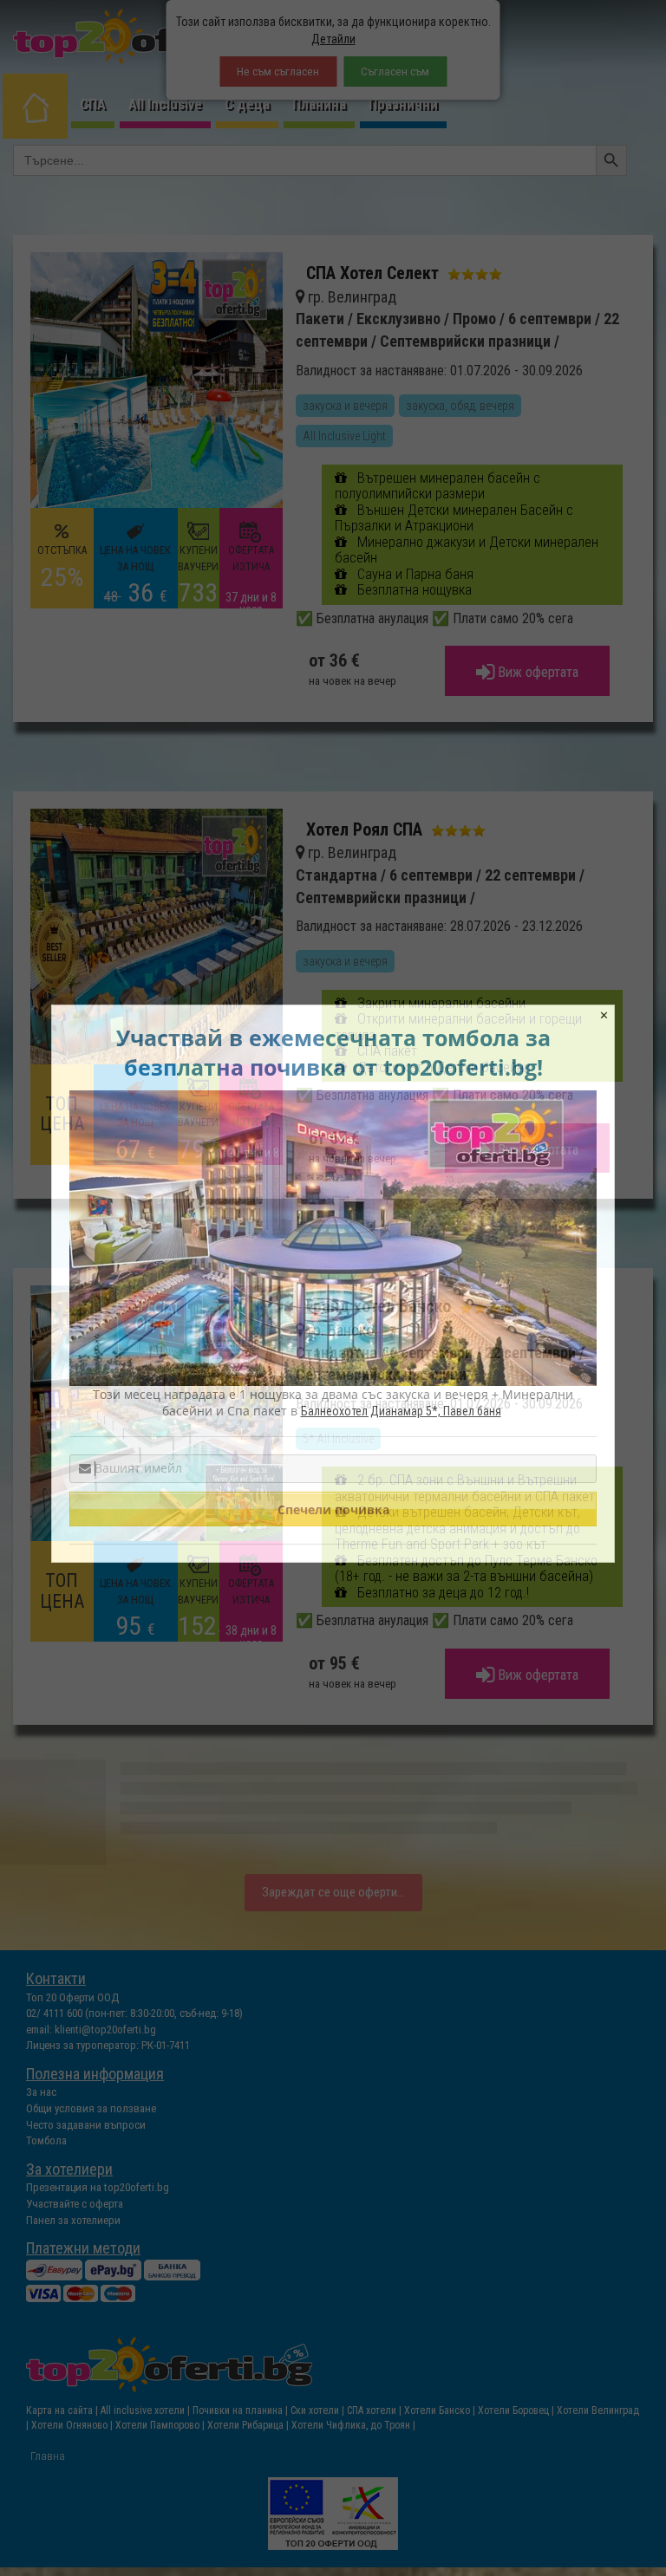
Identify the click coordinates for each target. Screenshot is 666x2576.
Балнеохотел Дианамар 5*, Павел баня (401, 1411)
